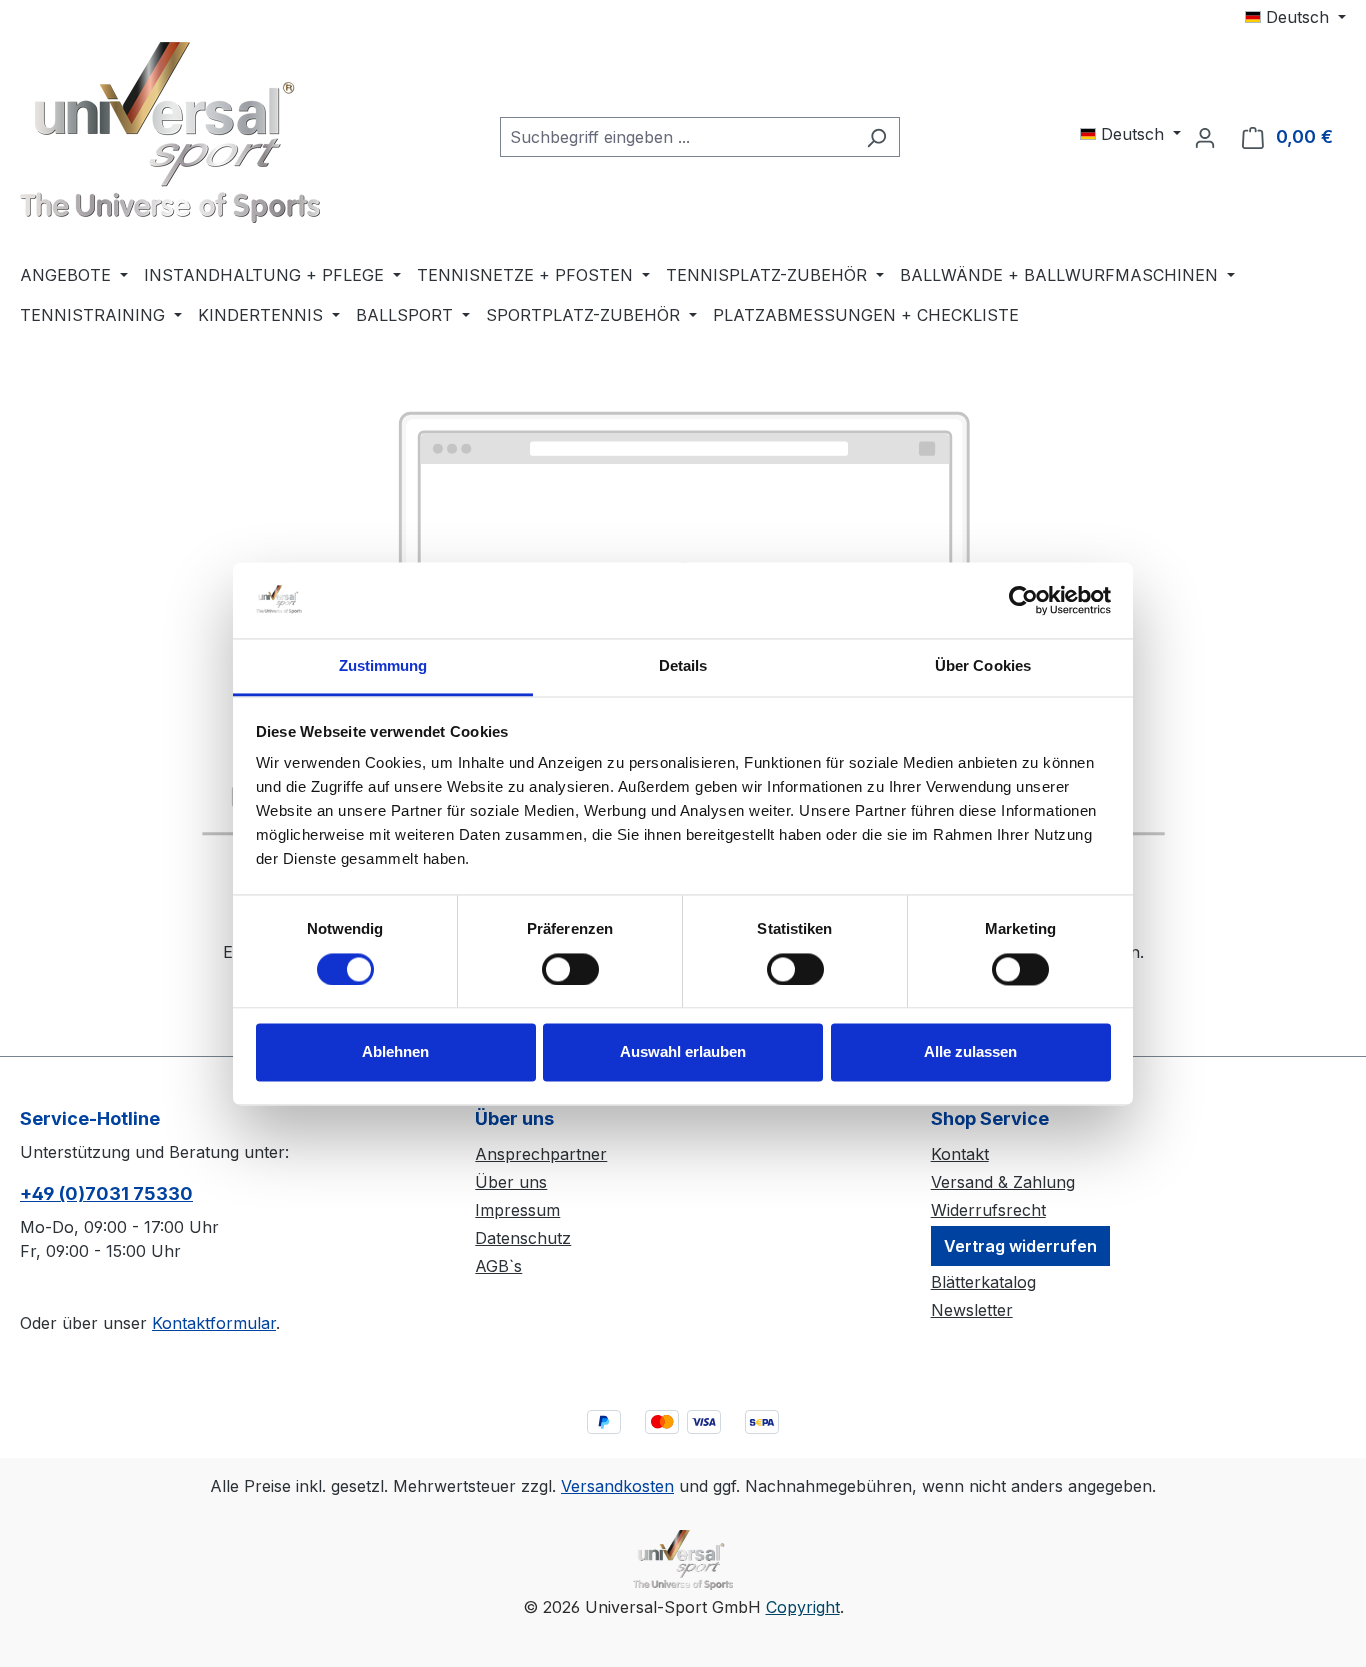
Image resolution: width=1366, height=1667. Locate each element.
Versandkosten (617, 1486)
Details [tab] (683, 666)
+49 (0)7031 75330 (106, 1193)
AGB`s (498, 1266)
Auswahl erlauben (683, 1052)
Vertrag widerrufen (1020, 1246)
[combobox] (677, 137)
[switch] (570, 969)
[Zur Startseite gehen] (170, 132)
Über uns (511, 1182)
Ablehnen (395, 1052)
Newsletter (972, 1310)
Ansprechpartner (541, 1154)
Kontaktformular (214, 1323)
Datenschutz (523, 1238)
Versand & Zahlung (1003, 1182)
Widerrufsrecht (988, 1210)
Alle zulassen (970, 1052)
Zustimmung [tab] (383, 666)
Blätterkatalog (983, 1282)
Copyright (803, 1607)
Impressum (517, 1210)
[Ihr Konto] (1205, 137)
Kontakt (960, 1154)
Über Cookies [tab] (983, 666)
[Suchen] (876, 137)
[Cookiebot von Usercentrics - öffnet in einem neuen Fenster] (1023, 600)
